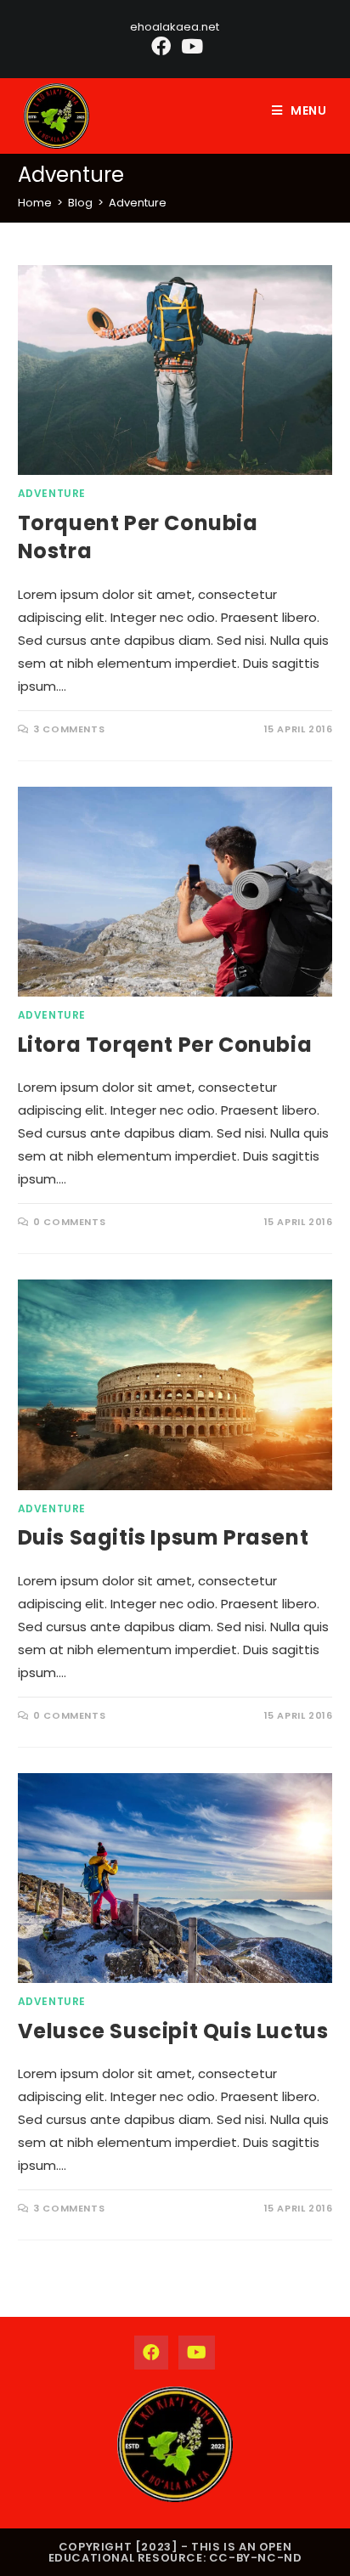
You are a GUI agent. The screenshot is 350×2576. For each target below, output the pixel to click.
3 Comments (69, 729)
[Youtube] (189, 46)
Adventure (138, 203)
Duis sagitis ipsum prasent (164, 1537)
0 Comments (69, 1222)
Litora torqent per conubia (165, 1045)
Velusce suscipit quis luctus (173, 2031)
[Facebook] (161, 46)
